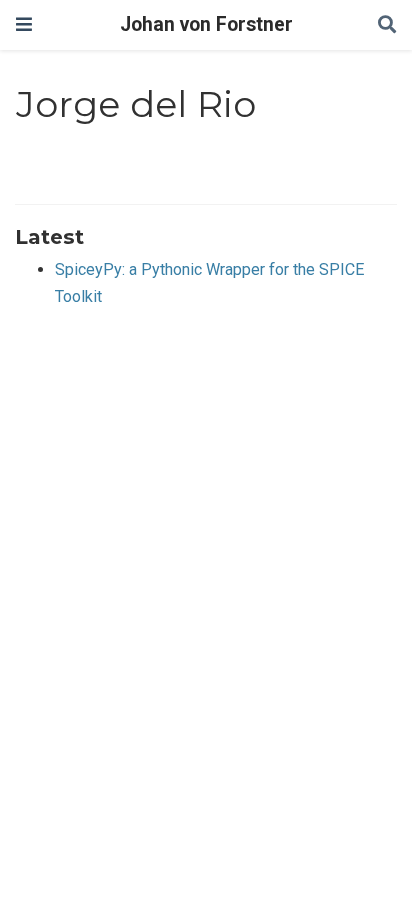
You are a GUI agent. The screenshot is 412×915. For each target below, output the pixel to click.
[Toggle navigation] (24, 24)
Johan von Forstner (206, 24)
